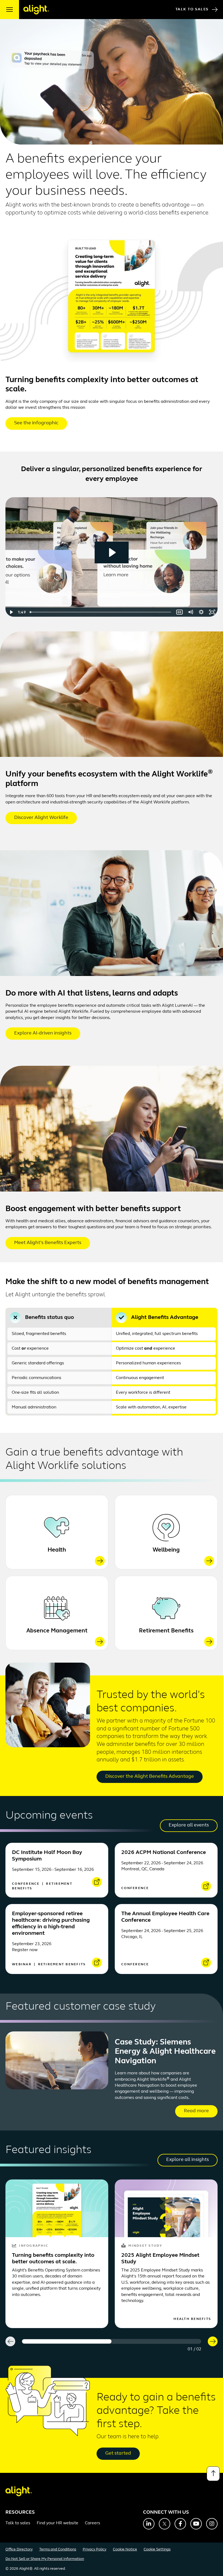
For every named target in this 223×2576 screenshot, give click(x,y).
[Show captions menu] (179, 612)
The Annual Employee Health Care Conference (165, 1917)
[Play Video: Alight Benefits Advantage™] (112, 552)
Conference (27, 1884)
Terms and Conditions (58, 2549)
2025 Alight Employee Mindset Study (160, 2259)
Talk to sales (18, 2523)
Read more (196, 2111)
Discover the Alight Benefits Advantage (150, 1777)
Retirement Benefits (166, 1631)
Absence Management (57, 1631)
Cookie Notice (125, 2549)
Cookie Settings (157, 2549)
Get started (118, 2454)
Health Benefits (192, 2319)
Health (57, 1550)
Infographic (34, 2246)
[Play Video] (11, 612)
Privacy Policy (95, 2549)
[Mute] (190, 612)
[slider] (101, 612)
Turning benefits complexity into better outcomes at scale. (53, 2259)
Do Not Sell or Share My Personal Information (45, 2559)
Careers (92, 2523)
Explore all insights (188, 2160)
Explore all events (189, 1825)
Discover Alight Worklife (41, 818)
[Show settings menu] (201, 612)
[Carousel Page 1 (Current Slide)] (67, 2341)
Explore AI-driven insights (43, 1033)
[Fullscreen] (212, 612)
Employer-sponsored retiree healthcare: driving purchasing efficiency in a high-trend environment (51, 1924)
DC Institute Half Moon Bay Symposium (47, 1856)
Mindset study (145, 2246)
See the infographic (36, 423)
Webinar (22, 1964)
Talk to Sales (192, 9)
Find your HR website (58, 2523)
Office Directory (19, 2549)
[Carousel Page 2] (156, 2341)
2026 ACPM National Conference (164, 1853)
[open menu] (10, 10)
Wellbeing (166, 1550)
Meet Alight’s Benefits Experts (48, 1243)
